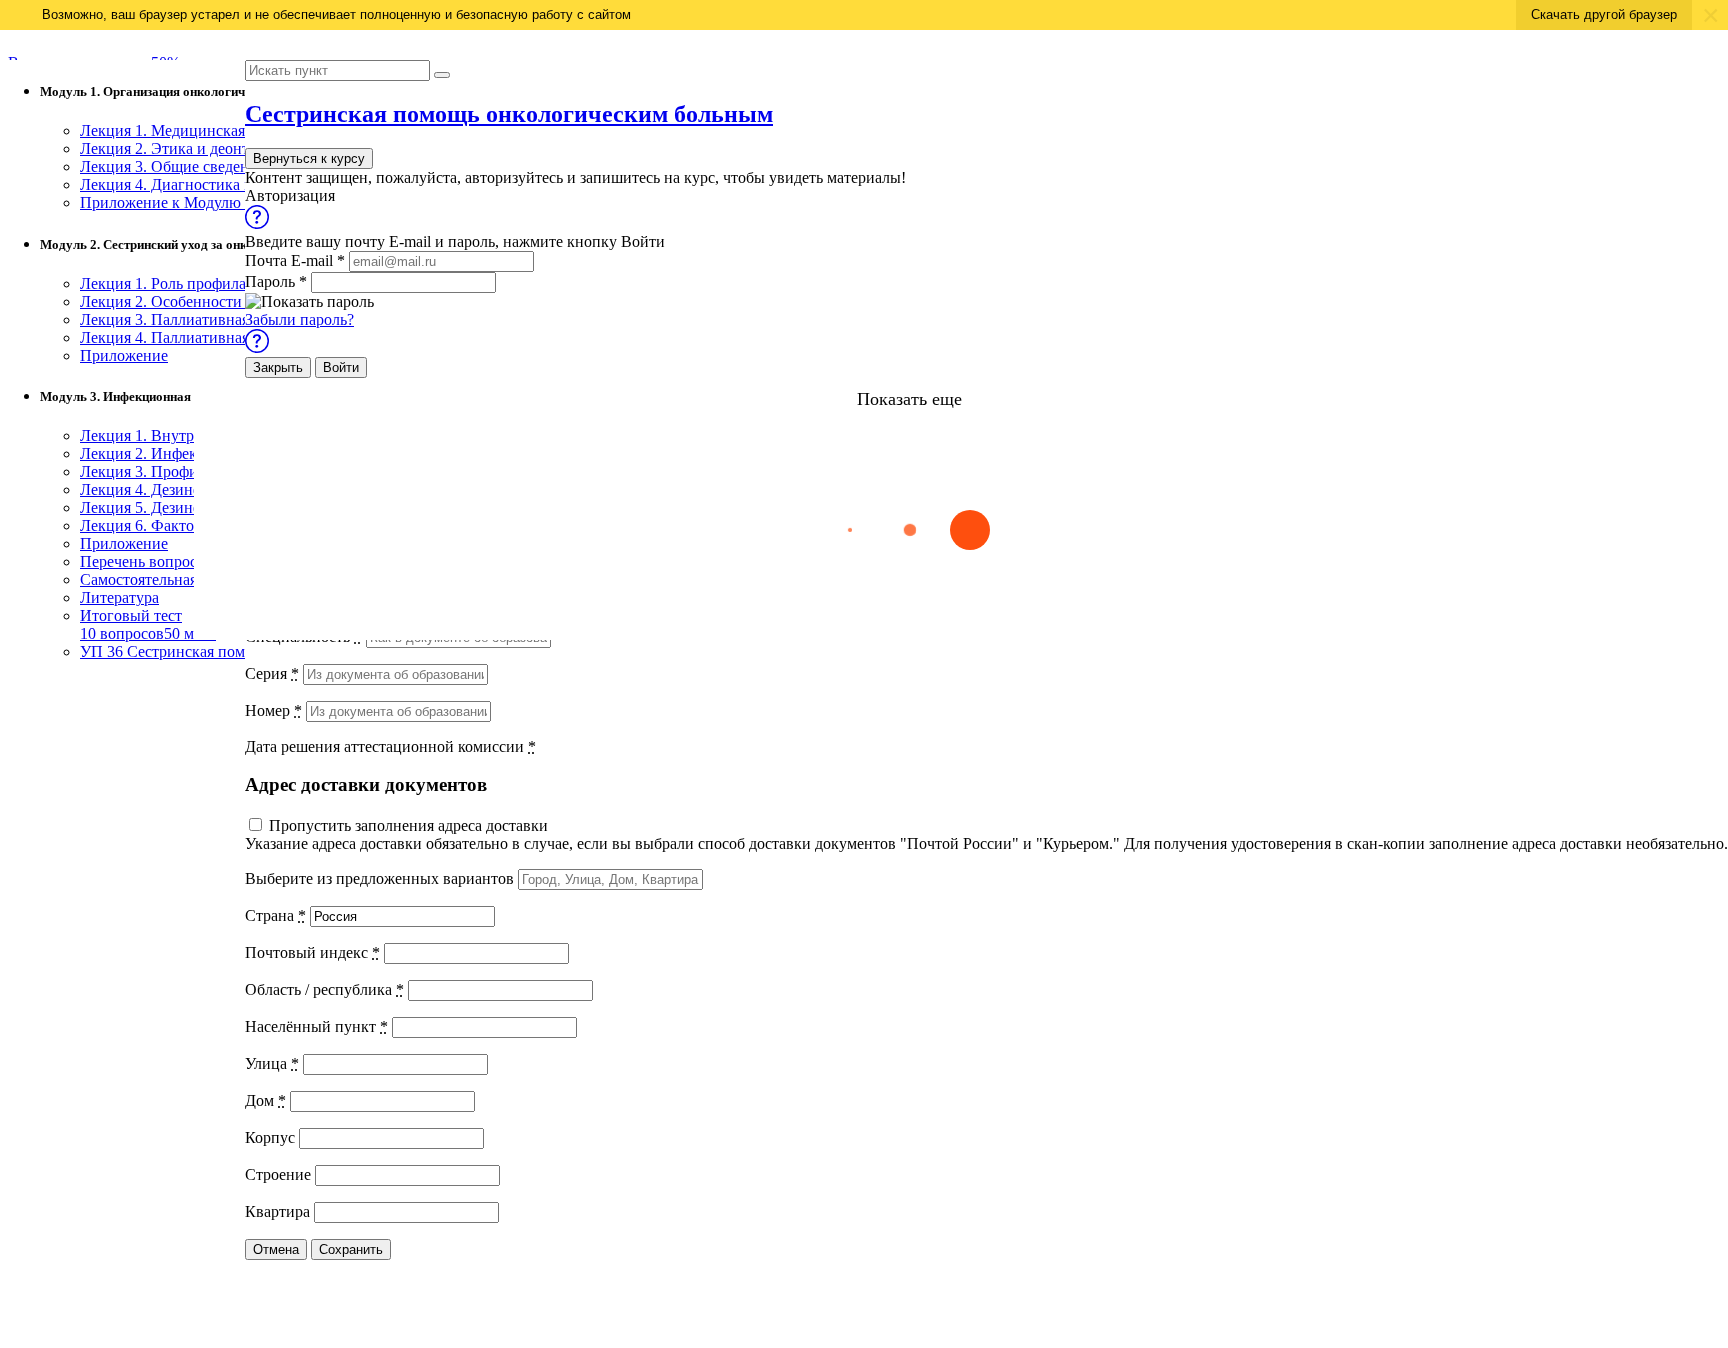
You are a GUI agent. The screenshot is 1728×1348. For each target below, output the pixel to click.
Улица (272, 1063)
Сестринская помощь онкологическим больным (509, 114)
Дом (265, 1100)
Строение (278, 1174)
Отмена (276, 1249)
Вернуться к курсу (309, 158)
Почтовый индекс (312, 952)
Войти (341, 367)
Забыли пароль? (299, 319)
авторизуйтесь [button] (514, 177)
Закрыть (278, 367)
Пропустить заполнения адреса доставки (408, 825)
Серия (272, 673)
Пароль (276, 281)
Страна (275, 915)
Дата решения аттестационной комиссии (390, 746)
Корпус (270, 1137)
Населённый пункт (316, 1026)
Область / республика (324, 989)
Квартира (277, 1211)
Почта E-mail (295, 260)
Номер (273, 710)
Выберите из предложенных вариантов (379, 878)
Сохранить (351, 1249)
